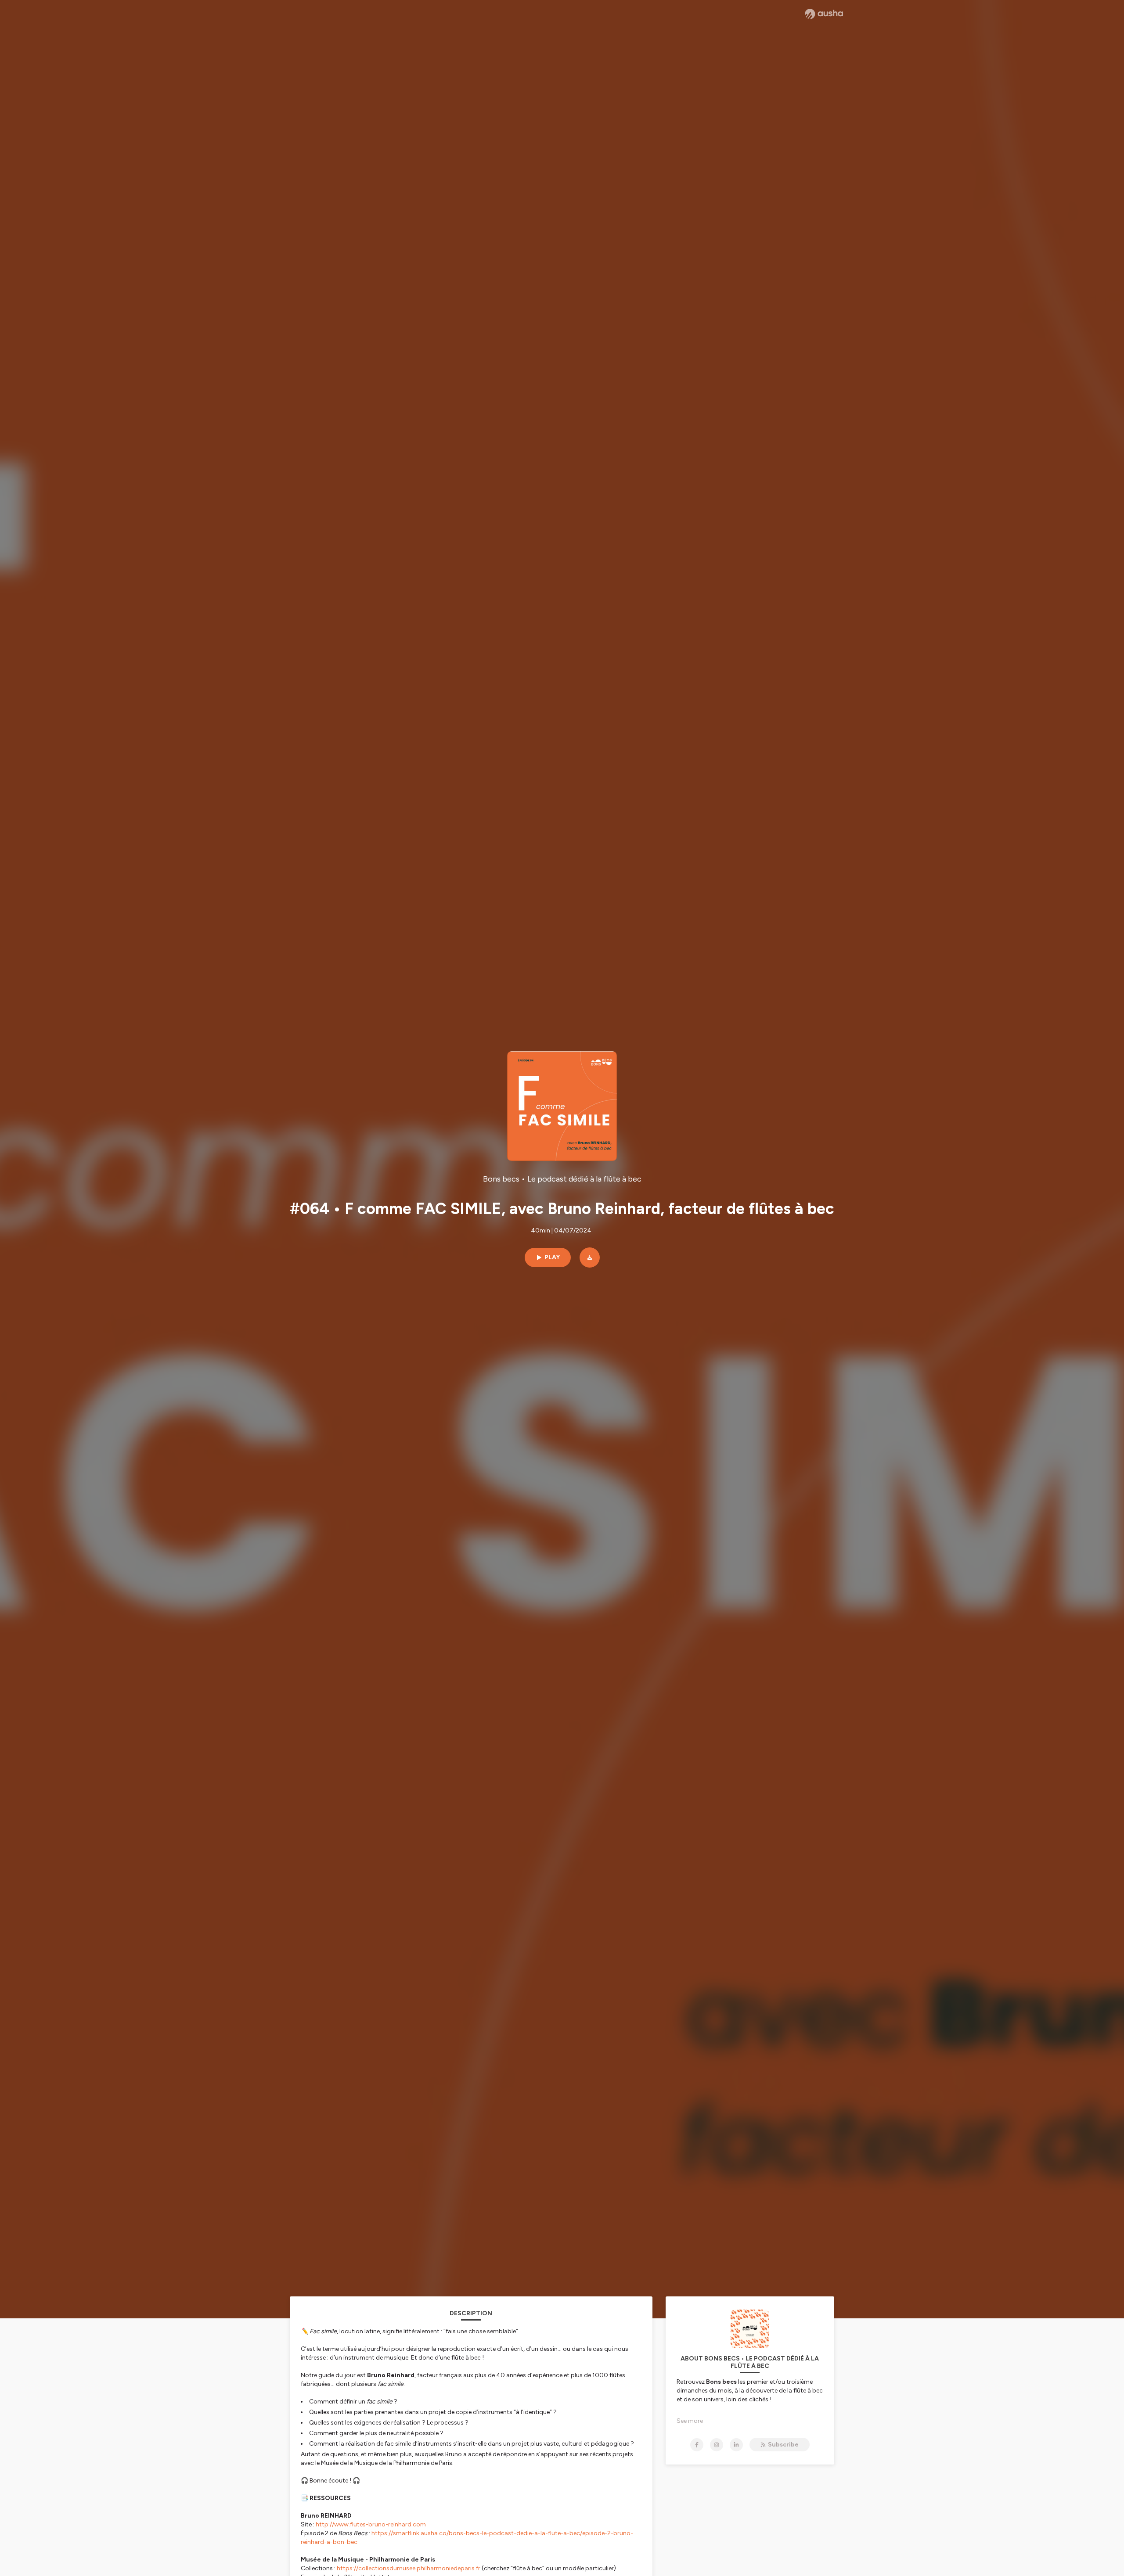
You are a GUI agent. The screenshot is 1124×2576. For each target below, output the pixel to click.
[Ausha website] (824, 14)
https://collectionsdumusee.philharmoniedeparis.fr (409, 2568)
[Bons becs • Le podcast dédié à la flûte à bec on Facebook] (697, 2445)
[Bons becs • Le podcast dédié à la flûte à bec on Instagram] (717, 2445)
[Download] (590, 1257)
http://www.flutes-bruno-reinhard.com (371, 2524)
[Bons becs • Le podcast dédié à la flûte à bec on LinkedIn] (736, 2445)
